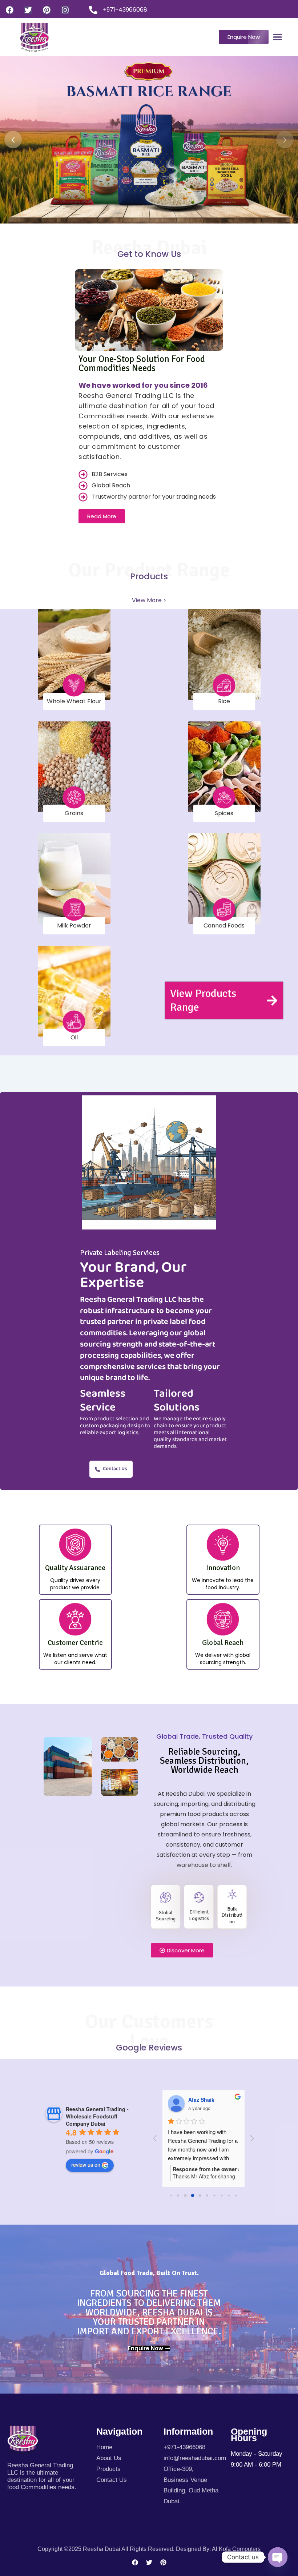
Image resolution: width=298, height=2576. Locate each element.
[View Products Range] (272, 1001)
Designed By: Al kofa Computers (218, 2549)
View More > (149, 600)
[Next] (285, 140)
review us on (86, 2165)
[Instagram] (65, 10)
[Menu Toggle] (277, 37)
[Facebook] (10, 10)
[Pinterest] (47, 10)
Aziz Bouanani (206, 2100)
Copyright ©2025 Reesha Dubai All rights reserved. (107, 2549)
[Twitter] (28, 10)
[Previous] (13, 140)
